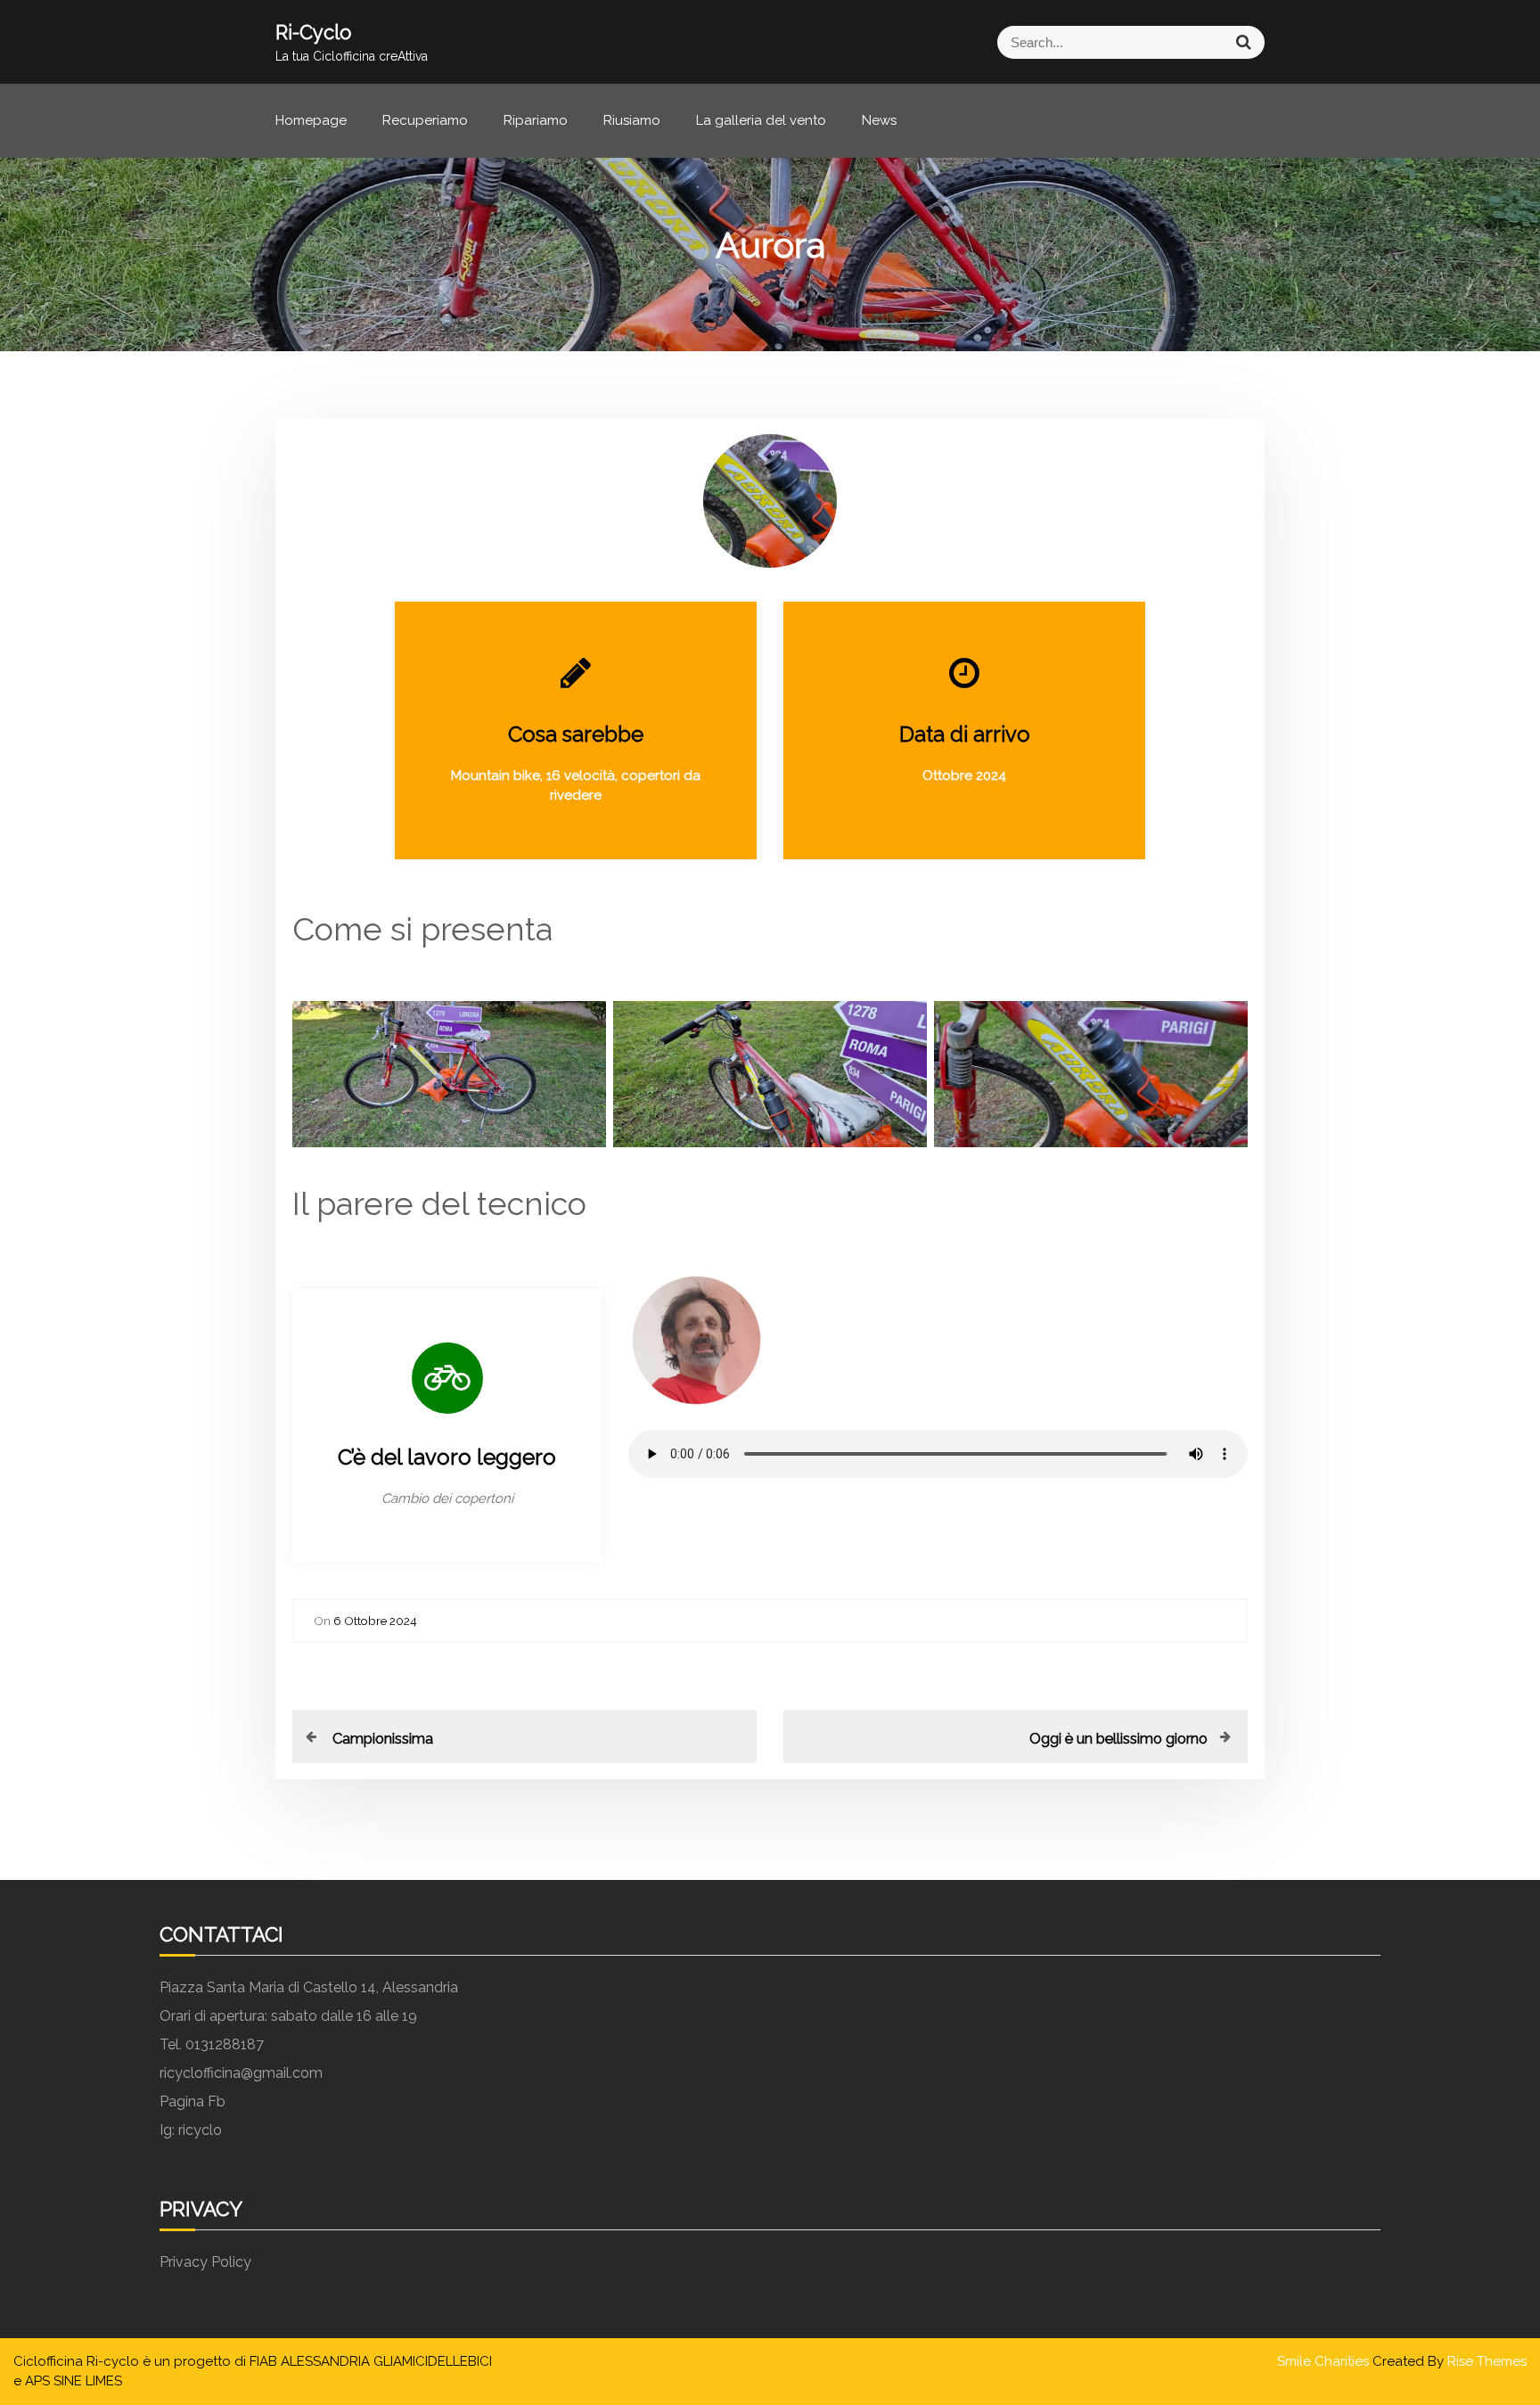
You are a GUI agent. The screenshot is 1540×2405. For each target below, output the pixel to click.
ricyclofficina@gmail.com (241, 2073)
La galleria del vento (761, 120)
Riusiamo (632, 120)
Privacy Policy (205, 2262)
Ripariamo (536, 120)
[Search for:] (1017, 42)
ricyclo (200, 2130)
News (879, 120)
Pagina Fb (192, 2101)
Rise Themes (1487, 2361)
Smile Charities (1325, 2361)
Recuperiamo (425, 120)
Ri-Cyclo (313, 32)
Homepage (311, 120)
